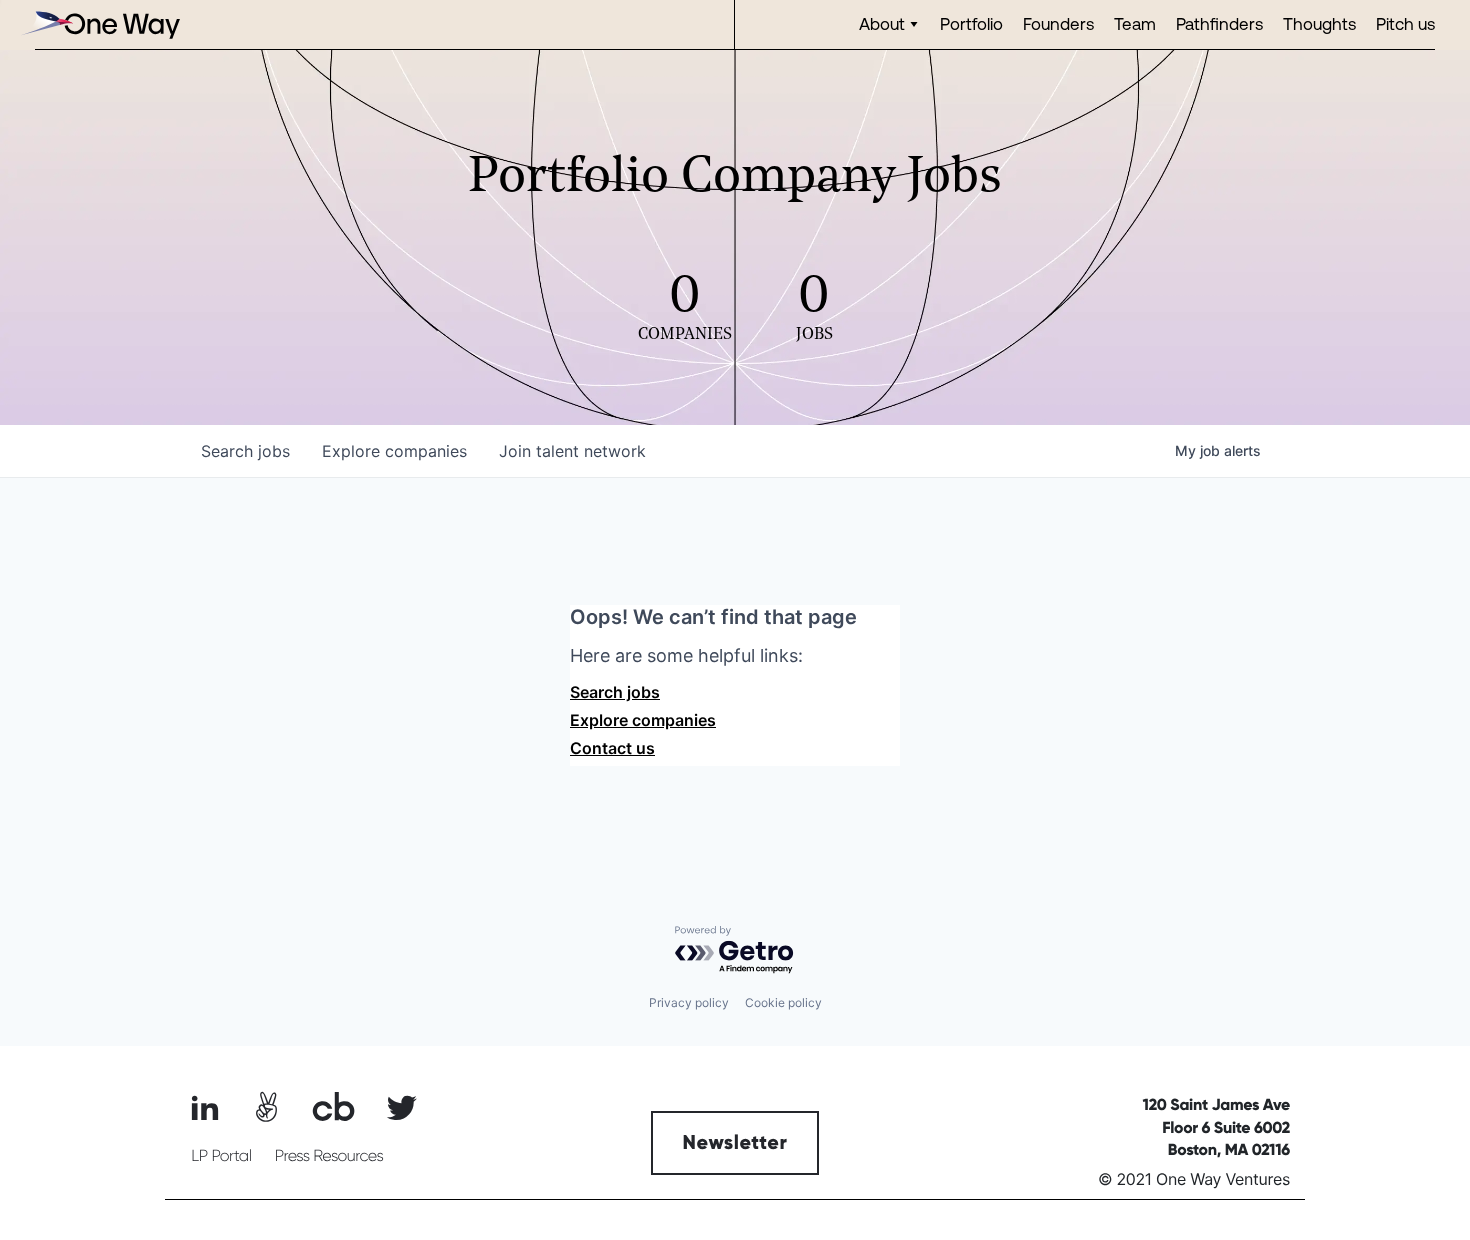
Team (1135, 23)
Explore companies (643, 720)
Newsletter (735, 1143)
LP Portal (221, 1156)
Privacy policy (689, 1002)
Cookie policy (783, 1002)
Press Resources (329, 1156)
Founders (1058, 23)
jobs (245, 451)
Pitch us (1405, 23)
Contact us (612, 748)
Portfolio (971, 23)
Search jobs (615, 692)
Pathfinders (1219, 23)
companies (394, 451)
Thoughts (1319, 23)
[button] (889, 24)
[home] (100, 24)
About (882, 23)
